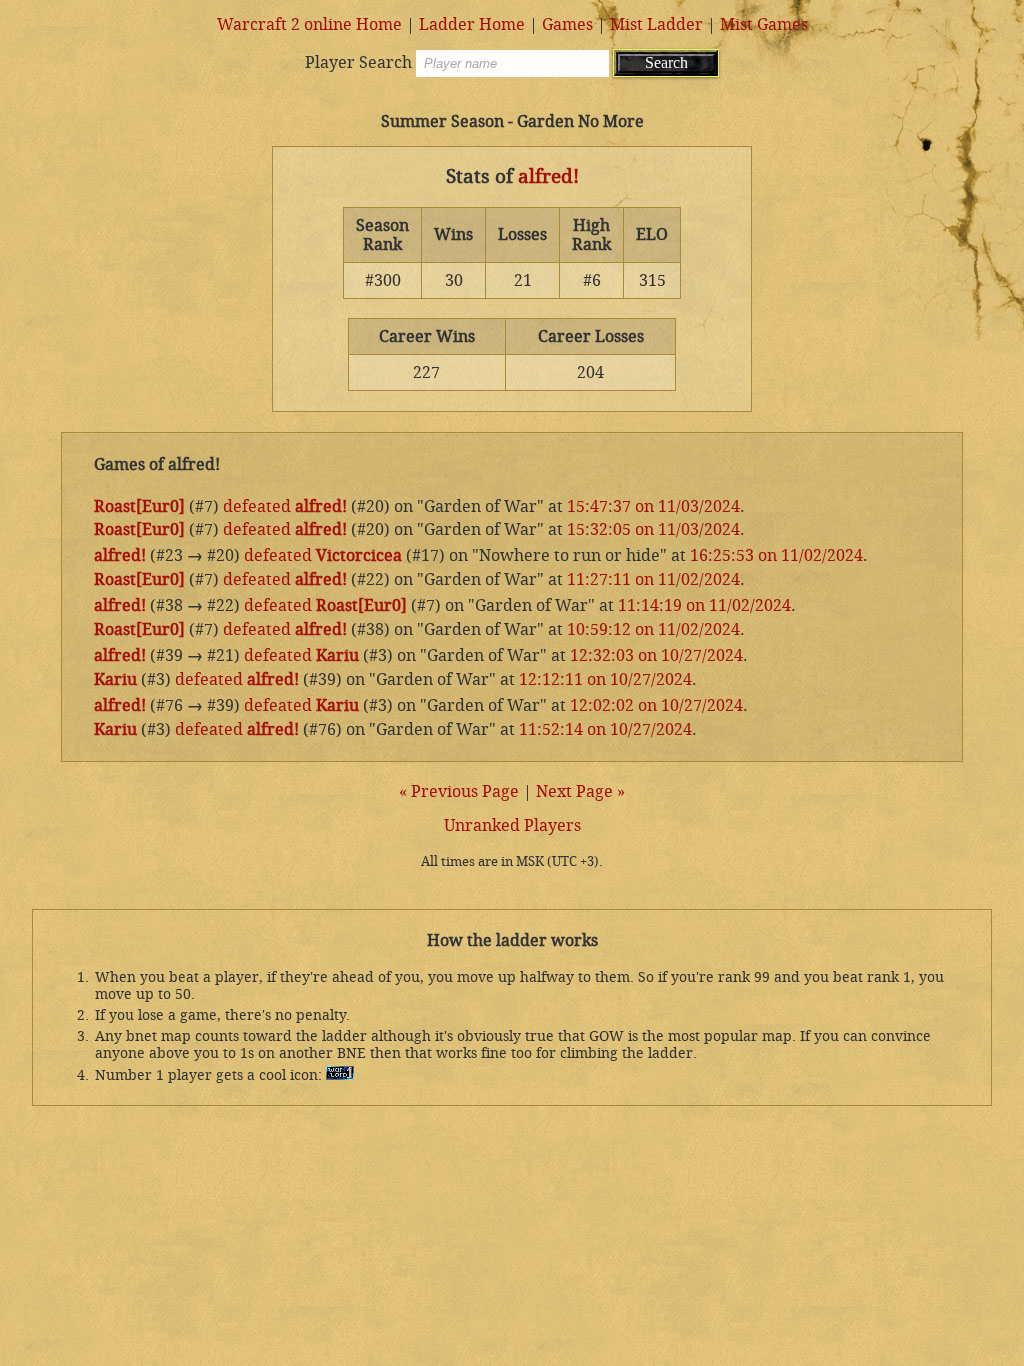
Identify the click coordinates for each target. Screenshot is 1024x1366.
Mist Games (764, 24)
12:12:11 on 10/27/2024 (605, 679)
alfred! (548, 177)
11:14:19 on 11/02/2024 (704, 605)
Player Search (358, 62)
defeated (257, 506)
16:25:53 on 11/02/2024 (776, 555)
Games (567, 24)
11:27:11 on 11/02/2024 (653, 579)
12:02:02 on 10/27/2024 (656, 705)
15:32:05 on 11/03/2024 (653, 529)
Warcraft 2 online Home (309, 24)
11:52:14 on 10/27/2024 (605, 729)
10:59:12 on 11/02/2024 (653, 629)
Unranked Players (512, 825)
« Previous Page (459, 791)
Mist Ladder (656, 24)
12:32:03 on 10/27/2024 (656, 655)
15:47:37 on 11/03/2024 (653, 506)
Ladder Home (472, 24)
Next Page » (580, 791)
